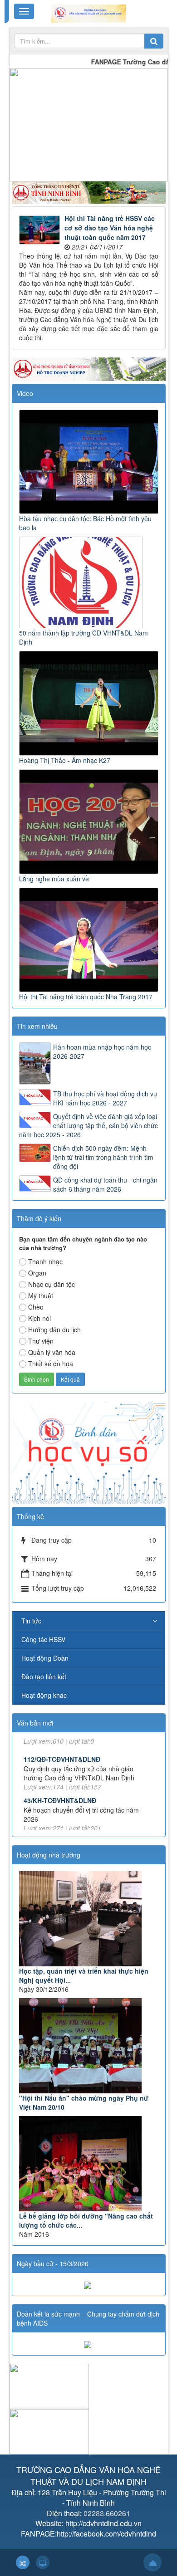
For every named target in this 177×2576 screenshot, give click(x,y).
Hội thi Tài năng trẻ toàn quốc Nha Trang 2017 (86, 997)
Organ (37, 1273)
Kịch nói (39, 1318)
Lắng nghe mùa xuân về (54, 879)
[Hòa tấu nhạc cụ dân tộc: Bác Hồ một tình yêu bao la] (90, 461)
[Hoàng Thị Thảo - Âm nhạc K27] (90, 702)
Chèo (36, 1307)
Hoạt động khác (44, 1695)
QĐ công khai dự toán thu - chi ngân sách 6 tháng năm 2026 (105, 1184)
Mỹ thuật (41, 1295)
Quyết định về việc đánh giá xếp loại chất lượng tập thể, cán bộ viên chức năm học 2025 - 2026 (88, 1125)
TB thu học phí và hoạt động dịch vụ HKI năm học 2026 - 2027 (105, 1098)
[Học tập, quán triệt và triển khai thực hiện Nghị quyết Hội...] (89, 1919)
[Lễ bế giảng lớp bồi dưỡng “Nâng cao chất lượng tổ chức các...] (89, 2164)
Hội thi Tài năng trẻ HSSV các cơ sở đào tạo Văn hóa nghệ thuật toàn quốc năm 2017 (110, 228)
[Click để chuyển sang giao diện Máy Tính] (43, 2562)
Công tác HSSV (43, 1639)
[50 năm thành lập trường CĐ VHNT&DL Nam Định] (82, 582)
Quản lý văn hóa (52, 1352)
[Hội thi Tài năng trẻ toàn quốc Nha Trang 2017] (90, 939)
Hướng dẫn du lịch (54, 1330)
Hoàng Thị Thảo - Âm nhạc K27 (65, 760)
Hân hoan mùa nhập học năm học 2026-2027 (102, 1051)
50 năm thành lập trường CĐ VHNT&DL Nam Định (84, 637)
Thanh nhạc (45, 1261)
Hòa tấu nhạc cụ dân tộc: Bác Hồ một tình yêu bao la (85, 523)
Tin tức (31, 1621)
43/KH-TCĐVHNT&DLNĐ (60, 1778)
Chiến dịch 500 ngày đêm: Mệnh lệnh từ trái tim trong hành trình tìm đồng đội (103, 1157)
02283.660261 (107, 2513)
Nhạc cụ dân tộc (52, 1284)
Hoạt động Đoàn (45, 1658)
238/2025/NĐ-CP (48, 1819)
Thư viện (41, 1341)
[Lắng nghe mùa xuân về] (90, 821)
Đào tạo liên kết (44, 1677)
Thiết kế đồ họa (51, 1364)
